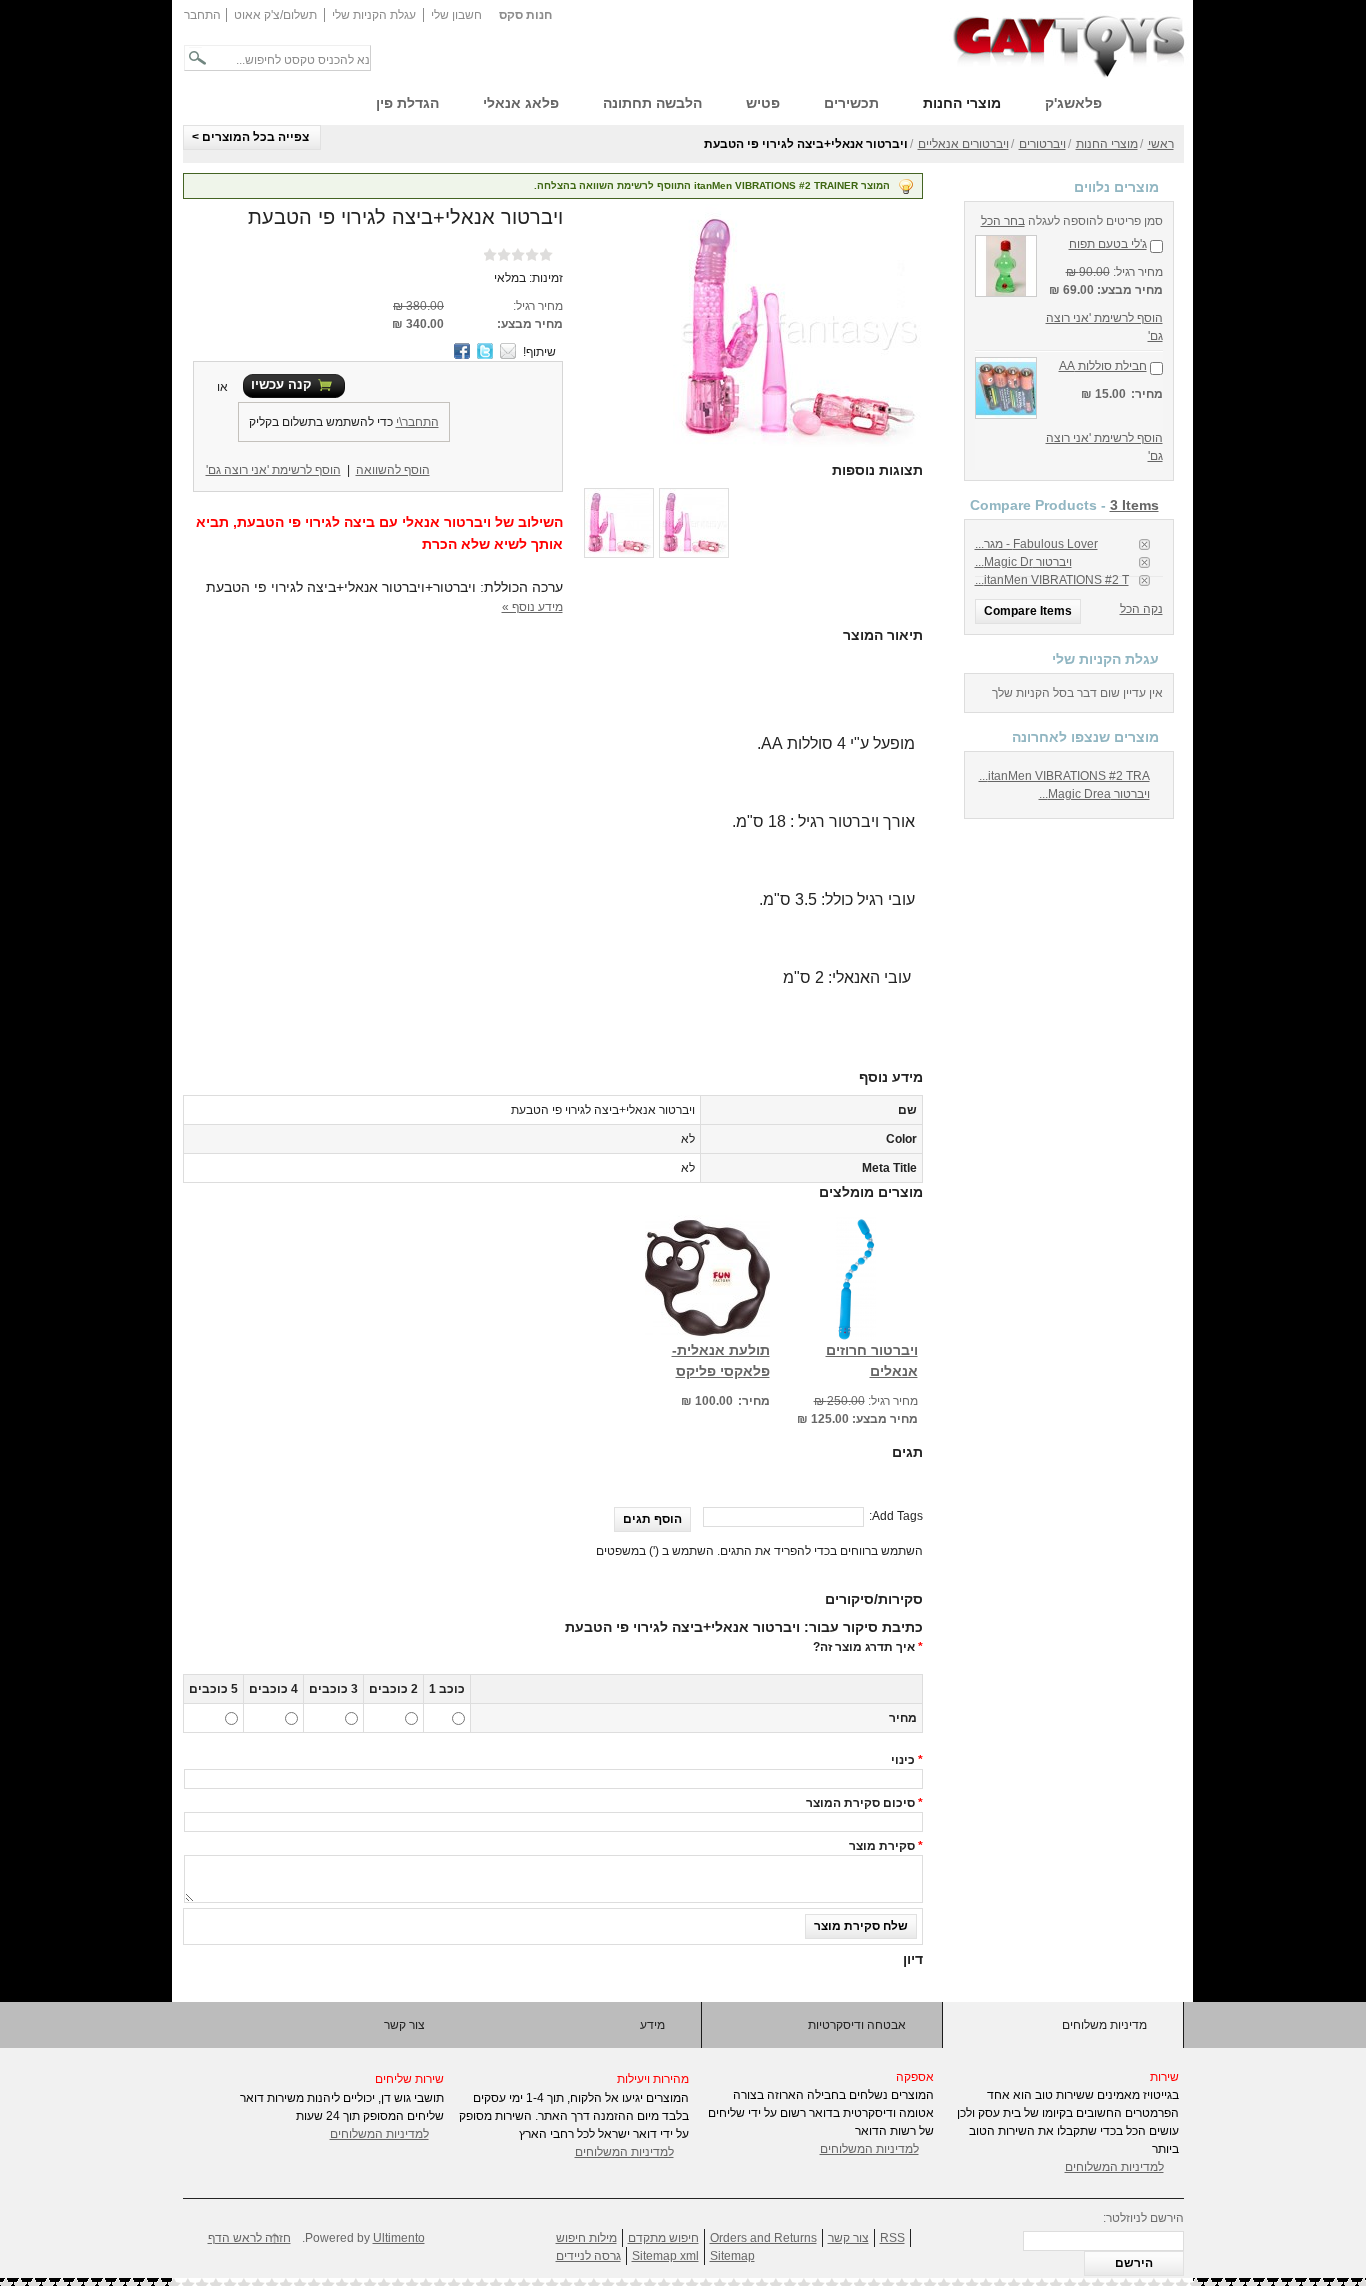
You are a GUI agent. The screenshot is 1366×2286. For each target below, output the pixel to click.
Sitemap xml (665, 2256)
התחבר (202, 15)
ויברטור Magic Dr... (1023, 562)
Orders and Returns (763, 2238)
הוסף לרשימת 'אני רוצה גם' (273, 470)
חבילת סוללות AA (1103, 366)
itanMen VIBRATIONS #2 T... (1052, 580)
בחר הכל (1003, 221)
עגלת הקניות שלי (374, 15)
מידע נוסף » (532, 607)
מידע (652, 2025)
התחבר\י (417, 422)
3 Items (1134, 505)
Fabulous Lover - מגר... (1036, 544)
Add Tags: (896, 1516)
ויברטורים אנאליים (963, 144)
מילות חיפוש (586, 2238)
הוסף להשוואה (393, 470)
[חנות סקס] (1069, 44)
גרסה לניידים (588, 2256)
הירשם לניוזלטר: (1143, 2218)
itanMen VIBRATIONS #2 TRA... (1064, 776)
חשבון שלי (456, 15)
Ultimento (399, 2238)
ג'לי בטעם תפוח (1108, 244)
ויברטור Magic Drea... (1094, 794)
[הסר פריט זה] (1144, 544)
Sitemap (732, 2256)
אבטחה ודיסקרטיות (857, 2025)
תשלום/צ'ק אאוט (275, 15)
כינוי (903, 1760)
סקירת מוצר (882, 1846)
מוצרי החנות (1107, 144)
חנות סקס (525, 15)
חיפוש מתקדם (663, 2238)
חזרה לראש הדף (249, 2238)
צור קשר (404, 2025)
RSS (892, 2238)
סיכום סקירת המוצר (860, 1803)
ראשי (1161, 144)
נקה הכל (1141, 609)
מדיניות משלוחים (1104, 2025)
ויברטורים (1042, 144)
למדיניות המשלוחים (379, 2134)
